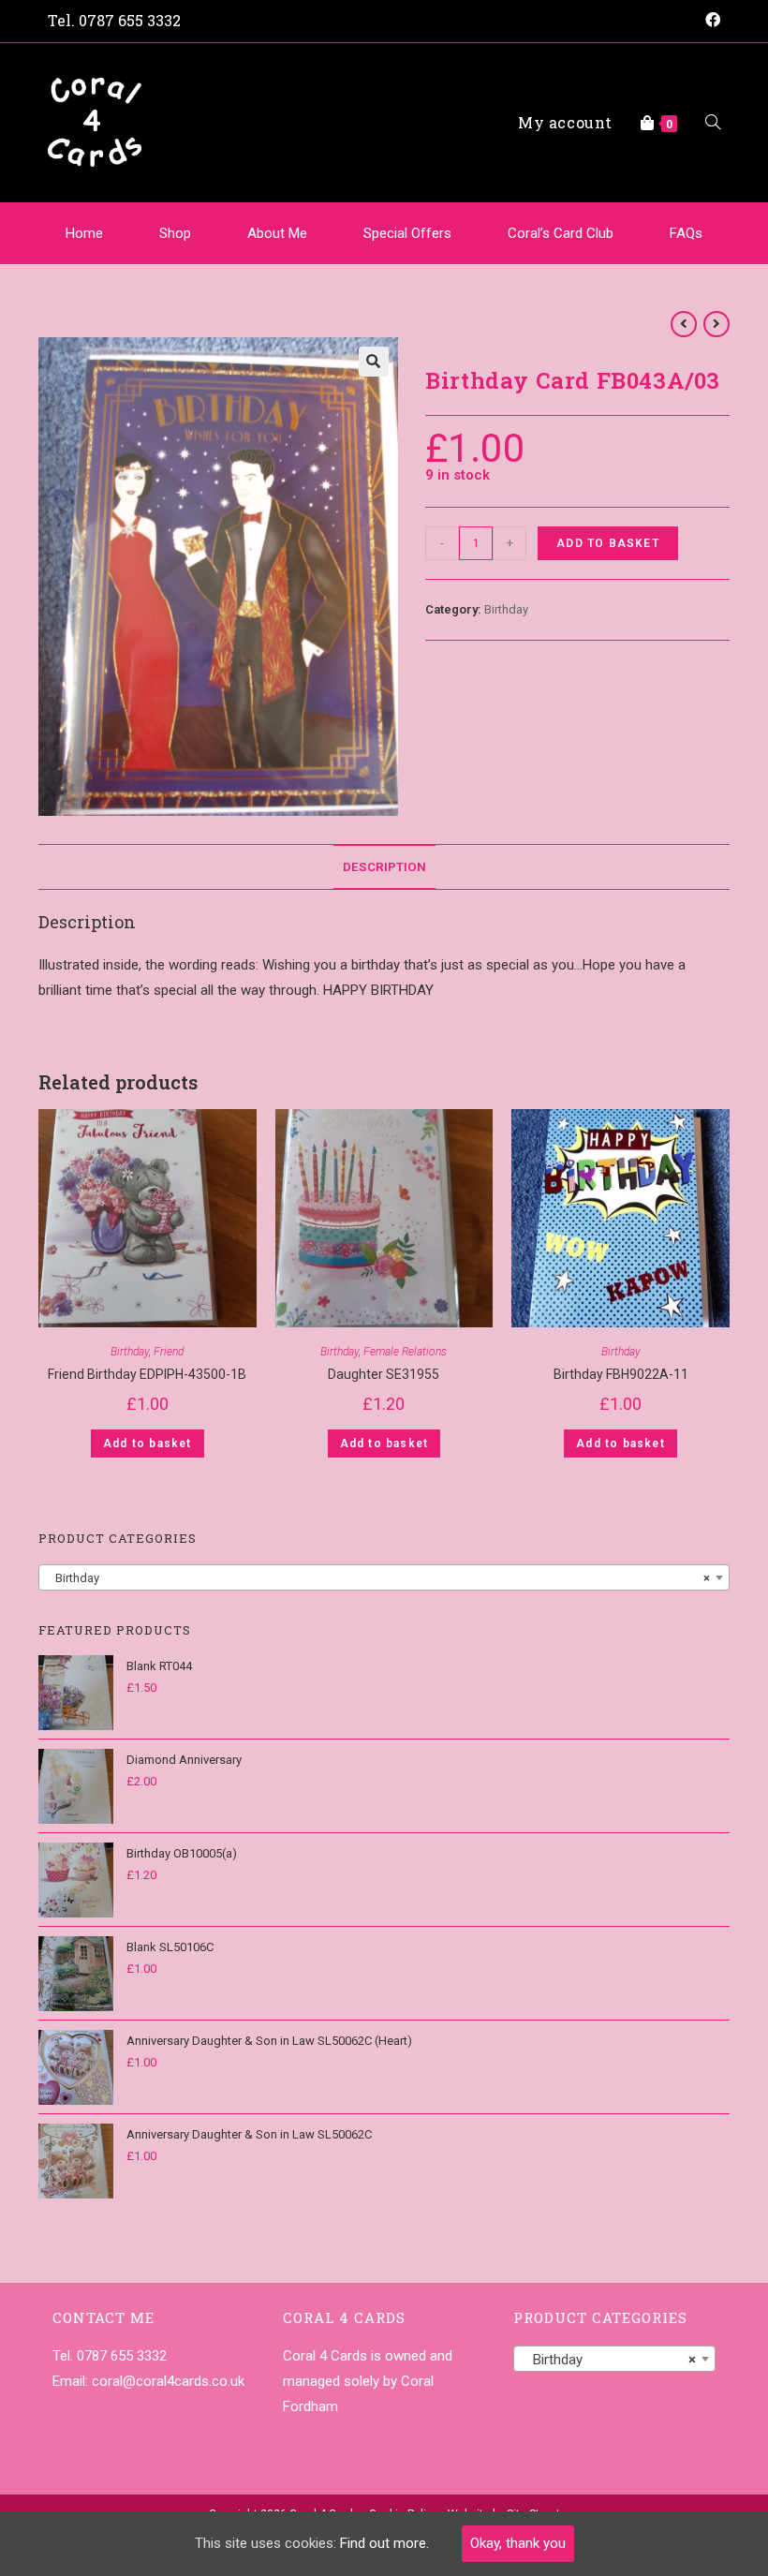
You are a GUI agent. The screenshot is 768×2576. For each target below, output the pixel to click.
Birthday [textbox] (378, 1578)
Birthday (506, 609)
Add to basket (608, 543)
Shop (175, 233)
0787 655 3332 (130, 20)
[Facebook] (710, 21)
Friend (169, 1352)
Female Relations (405, 1352)
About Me (277, 233)
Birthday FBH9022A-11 (621, 1374)
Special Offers (407, 233)
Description (384, 866)
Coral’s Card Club (561, 233)
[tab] (384, 866)
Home (84, 233)
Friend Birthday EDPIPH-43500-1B (147, 1374)
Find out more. (384, 2543)
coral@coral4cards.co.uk (168, 2381)
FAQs (686, 233)
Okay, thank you (518, 2543)
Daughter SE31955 (384, 1374)
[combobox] (384, 1577)
